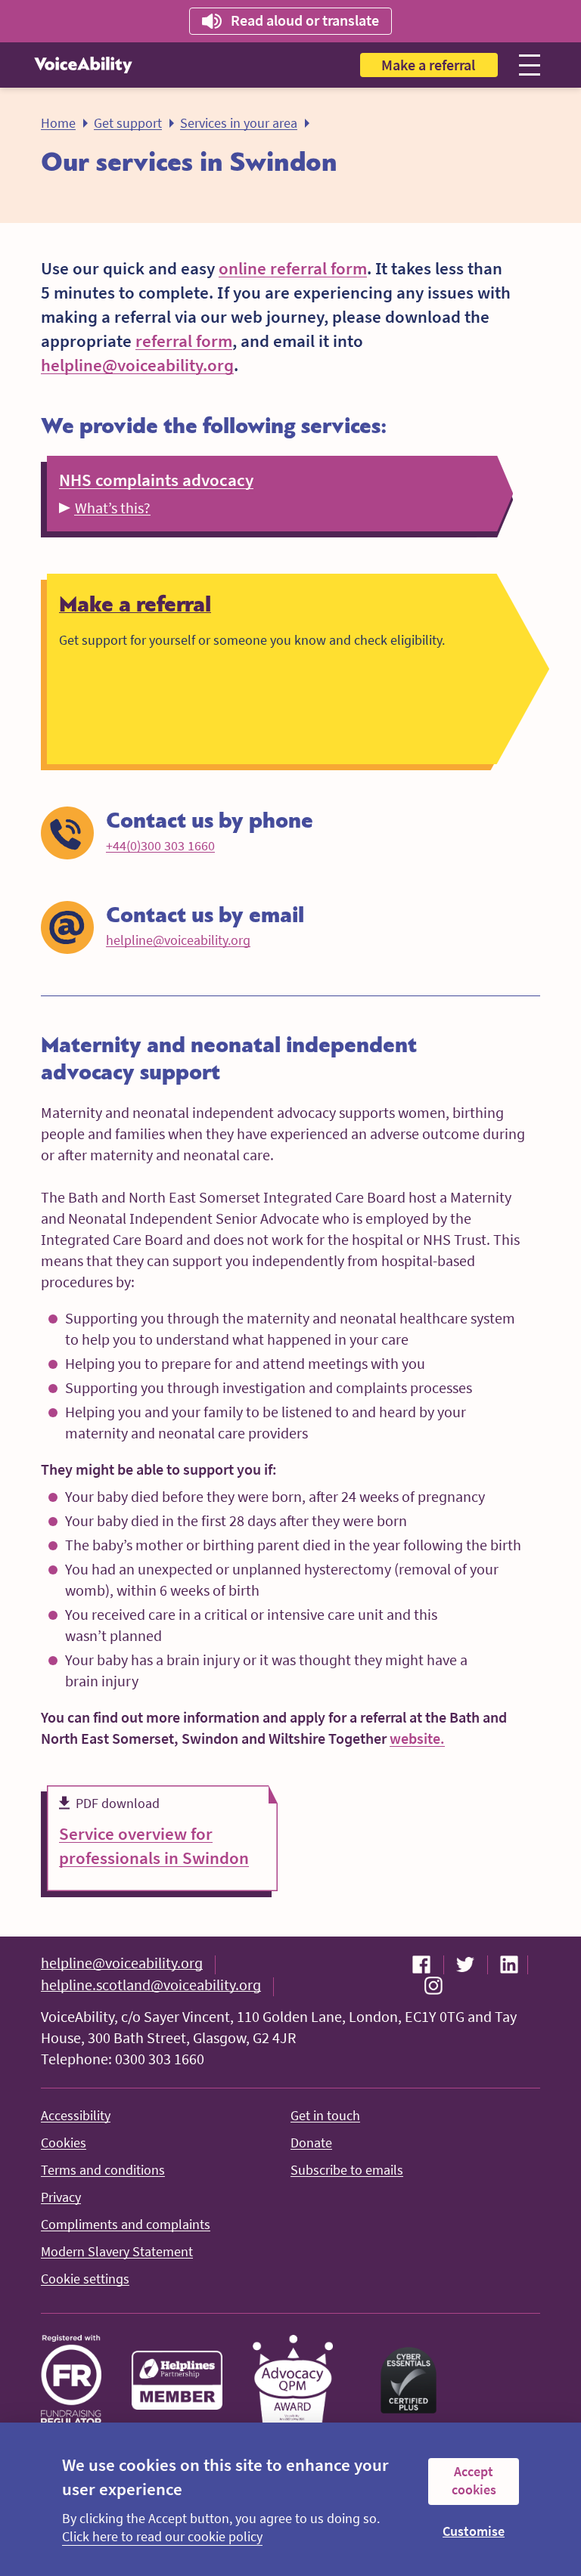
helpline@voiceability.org (137, 365)
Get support (128, 123)
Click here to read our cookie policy (162, 2536)
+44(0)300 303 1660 (160, 845)
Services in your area (239, 123)
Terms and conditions (103, 2170)
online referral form (293, 268)
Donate (311, 2143)
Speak (287, 20)
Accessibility (76, 2115)
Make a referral (428, 65)
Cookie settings (85, 2279)
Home (58, 123)
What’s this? (113, 508)
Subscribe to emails (347, 2170)
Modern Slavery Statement (117, 2251)
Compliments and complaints (126, 2224)
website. (417, 1738)
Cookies (64, 2143)
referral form (184, 341)
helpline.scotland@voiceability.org (151, 1985)
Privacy (61, 2197)
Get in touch (325, 2115)
